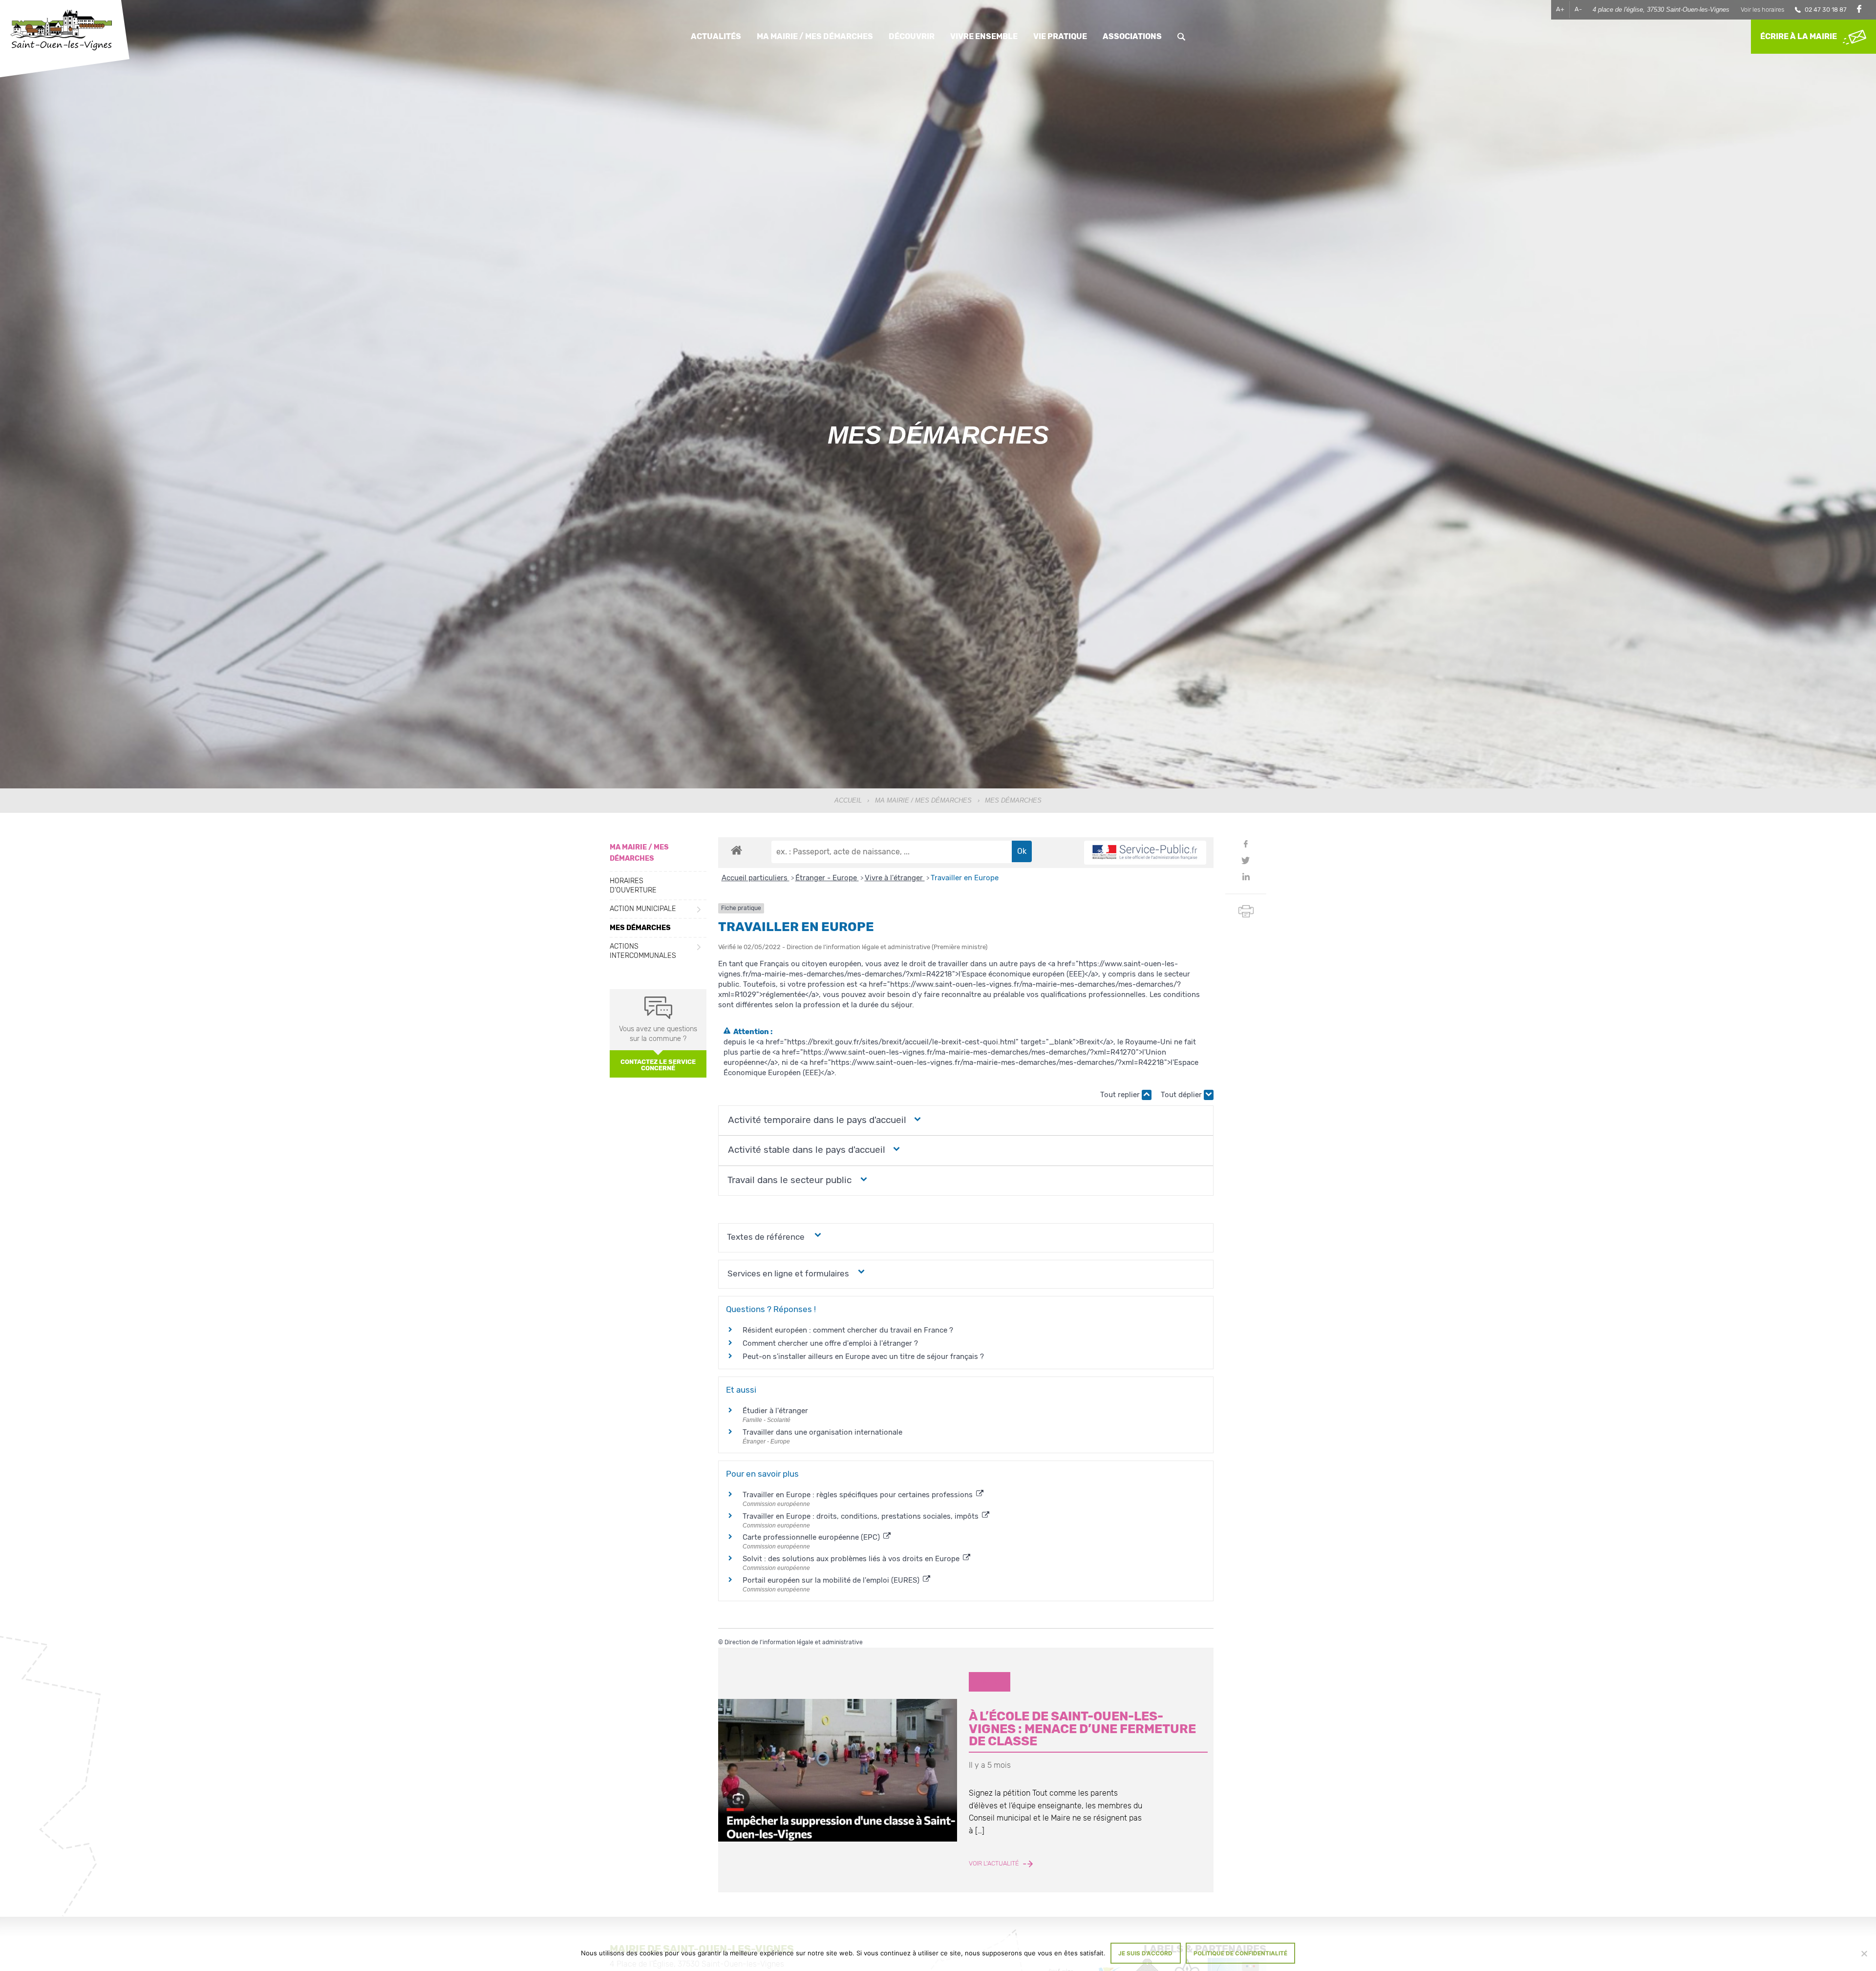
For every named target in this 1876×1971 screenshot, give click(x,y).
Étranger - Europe (827, 878)
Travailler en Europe (965, 878)
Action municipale (643, 909)
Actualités (716, 36)
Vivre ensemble (984, 36)
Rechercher (1181, 36)
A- (1578, 9)
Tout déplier (1182, 1095)
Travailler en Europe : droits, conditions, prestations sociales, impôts (862, 1516)
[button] (816, 1120)
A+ (1560, 9)
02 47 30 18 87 (1826, 10)
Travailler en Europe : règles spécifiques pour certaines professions (859, 1495)
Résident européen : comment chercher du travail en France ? (848, 1330)
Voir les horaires (1762, 10)
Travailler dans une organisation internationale (822, 1432)
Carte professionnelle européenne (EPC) (812, 1537)
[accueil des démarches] (736, 850)
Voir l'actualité (995, 1864)
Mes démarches (640, 928)
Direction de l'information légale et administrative (794, 1642)
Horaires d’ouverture (633, 886)
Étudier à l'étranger (775, 1411)
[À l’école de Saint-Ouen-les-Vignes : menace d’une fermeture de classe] (838, 1770)
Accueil (848, 800)
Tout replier (1121, 1095)
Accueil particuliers (756, 878)
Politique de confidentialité (1240, 1953)
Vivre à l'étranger (895, 878)
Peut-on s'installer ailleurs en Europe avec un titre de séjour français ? (863, 1356)
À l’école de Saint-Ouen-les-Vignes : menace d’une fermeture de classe (1082, 1728)
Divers (989, 1682)
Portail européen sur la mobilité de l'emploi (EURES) (832, 1580)
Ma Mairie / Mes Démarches (923, 800)
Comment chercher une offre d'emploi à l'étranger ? (830, 1343)
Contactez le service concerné (658, 1065)
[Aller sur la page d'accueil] (61, 31)
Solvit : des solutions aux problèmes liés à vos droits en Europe (852, 1559)
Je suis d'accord (1145, 1953)
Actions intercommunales (643, 951)
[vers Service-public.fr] (1145, 853)
